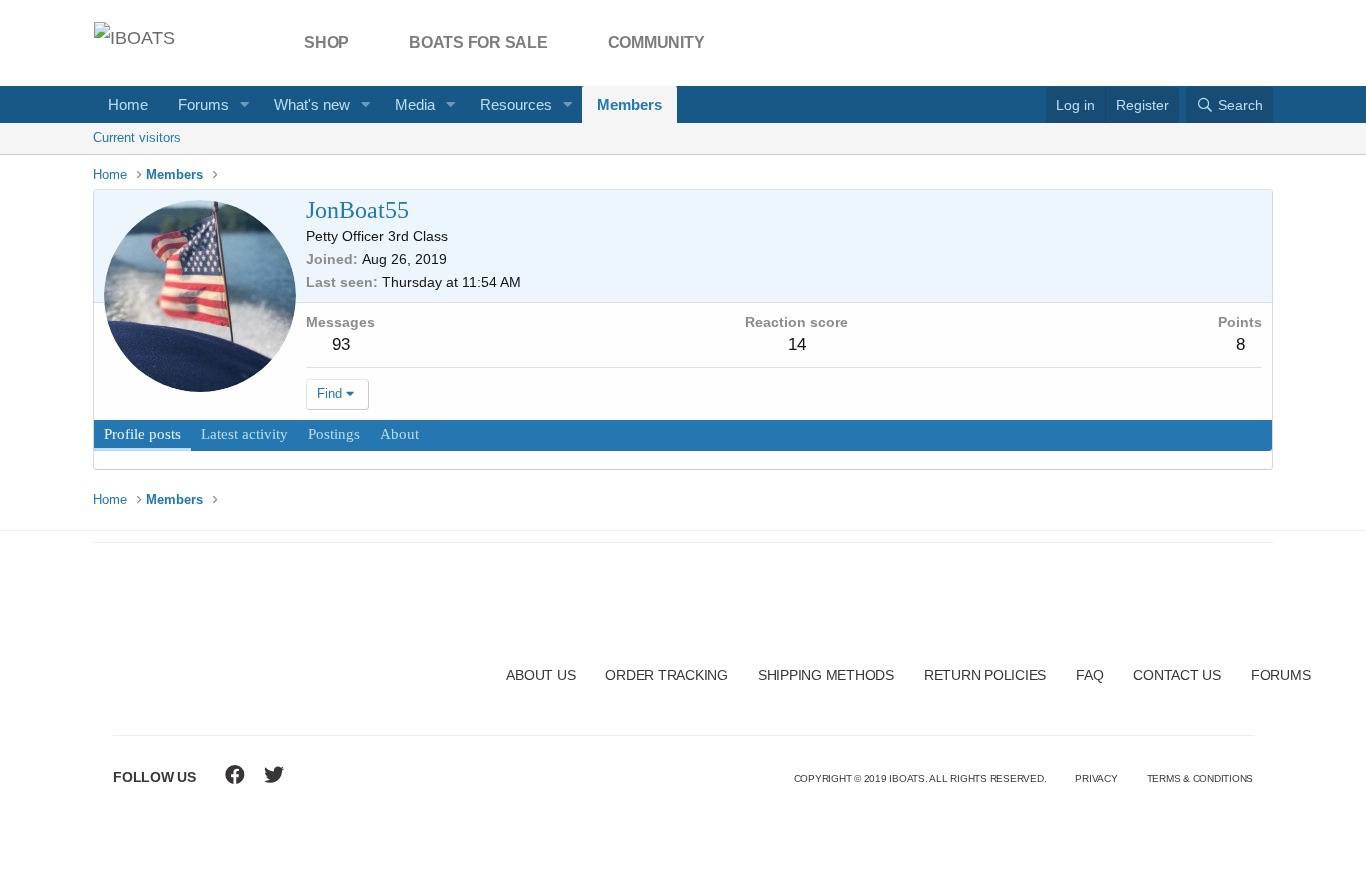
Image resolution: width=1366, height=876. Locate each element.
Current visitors (137, 137)
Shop (326, 42)
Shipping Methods (826, 675)
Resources (516, 104)
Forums (203, 104)
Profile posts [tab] (142, 434)
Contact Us (1177, 675)
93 (341, 344)
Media (415, 104)
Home (128, 104)
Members (629, 104)
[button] (245, 104)
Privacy (1096, 778)
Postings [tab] (334, 434)
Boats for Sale (478, 42)
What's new (312, 104)
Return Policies (985, 675)
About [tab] (399, 434)
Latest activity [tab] (244, 434)
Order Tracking (666, 675)
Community (656, 42)
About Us (540, 675)
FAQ (1089, 675)
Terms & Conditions (1200, 778)
